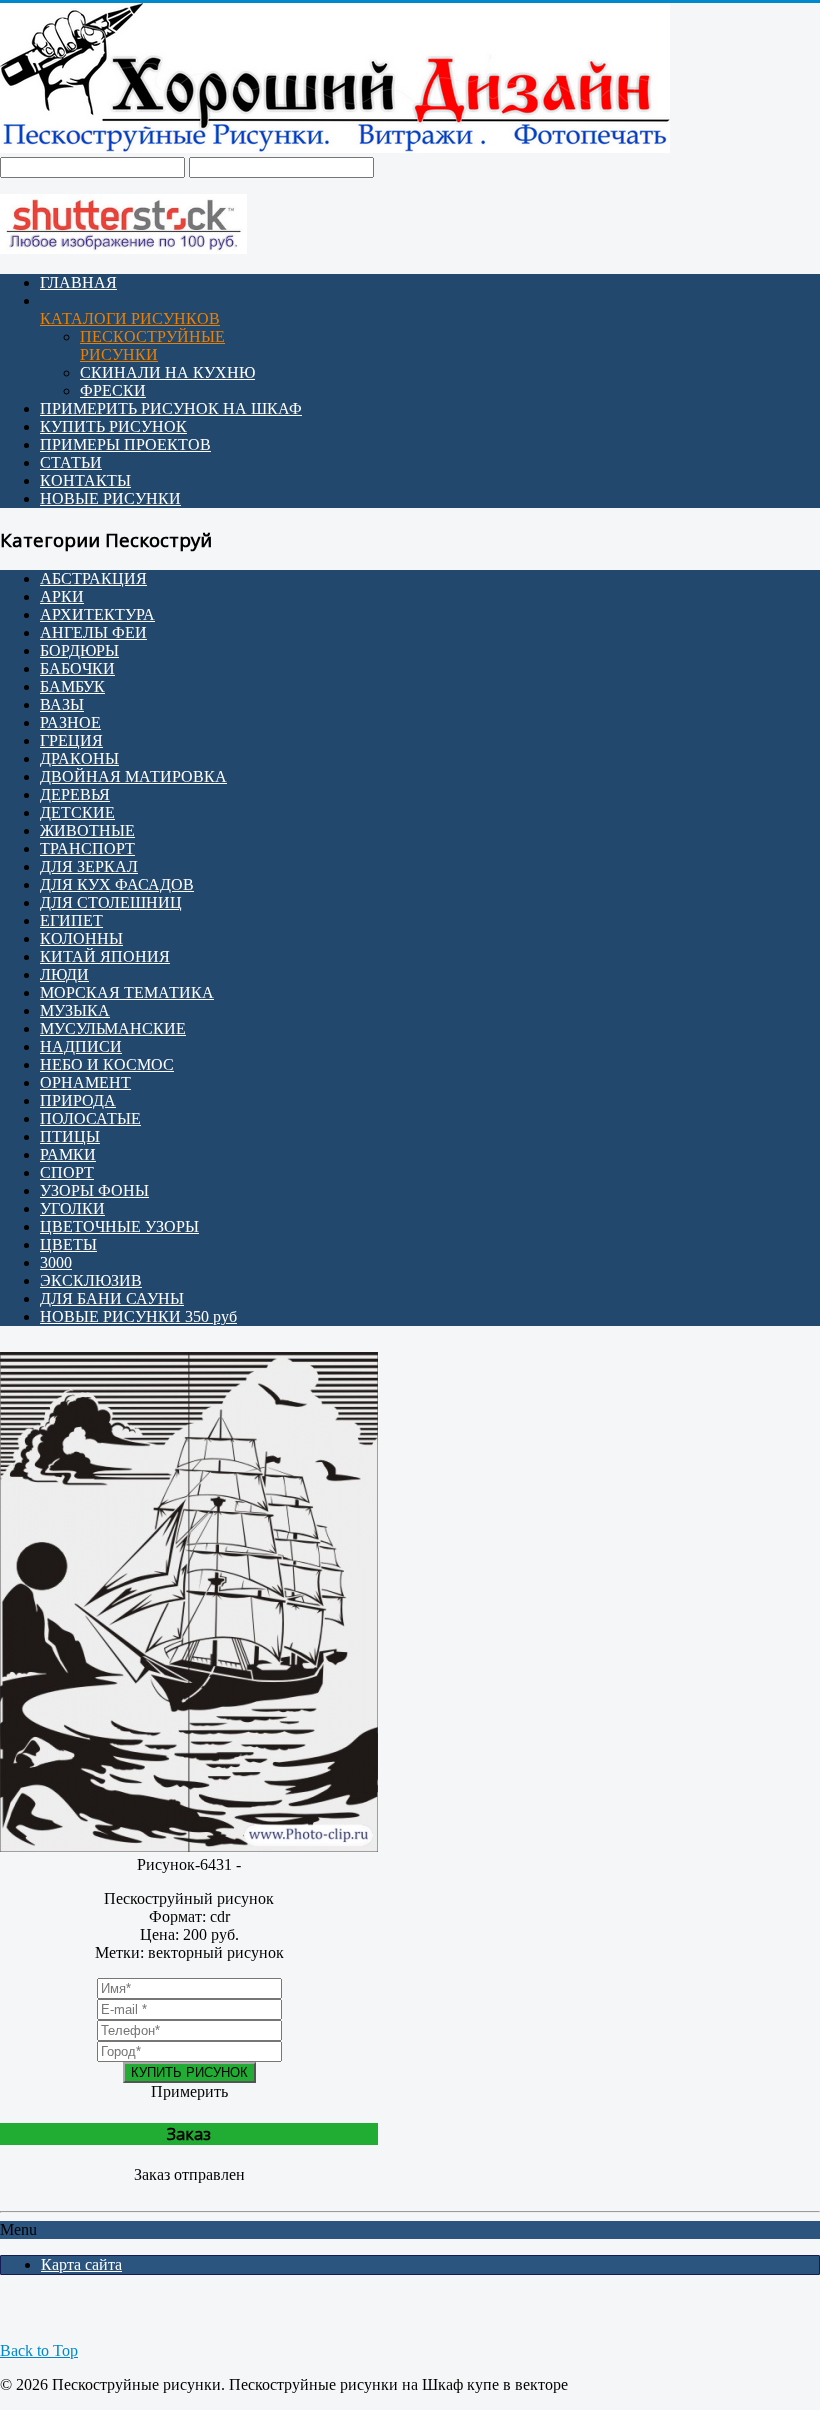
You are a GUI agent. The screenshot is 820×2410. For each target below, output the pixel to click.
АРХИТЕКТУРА (97, 614)
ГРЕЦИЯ (71, 740)
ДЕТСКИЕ (77, 812)
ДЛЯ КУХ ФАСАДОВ (117, 884)
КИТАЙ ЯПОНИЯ (105, 956)
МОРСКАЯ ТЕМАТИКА (127, 992)
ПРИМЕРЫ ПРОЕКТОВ (125, 444)
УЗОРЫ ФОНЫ (94, 1190)
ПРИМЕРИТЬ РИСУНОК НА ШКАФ (171, 408)
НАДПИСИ (81, 1046)
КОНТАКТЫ (85, 480)
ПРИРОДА (78, 1100)
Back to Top (39, 2350)
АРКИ (62, 596)
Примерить (189, 2091)
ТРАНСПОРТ (87, 848)
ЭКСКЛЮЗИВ (91, 1280)
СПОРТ (67, 1172)
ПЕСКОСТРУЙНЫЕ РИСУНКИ (152, 345)
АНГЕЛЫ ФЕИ (93, 632)
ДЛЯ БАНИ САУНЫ (112, 1298)
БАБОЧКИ (77, 668)
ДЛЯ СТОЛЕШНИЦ (111, 902)
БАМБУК (72, 686)
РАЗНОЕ (70, 722)
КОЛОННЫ (81, 938)
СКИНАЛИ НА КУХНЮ (167, 372)
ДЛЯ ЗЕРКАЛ (89, 866)
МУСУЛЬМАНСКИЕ (113, 1028)
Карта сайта (81, 2264)
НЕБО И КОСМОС (107, 1064)
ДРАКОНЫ (79, 758)
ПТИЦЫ (70, 1136)
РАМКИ (68, 1154)
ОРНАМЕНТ (85, 1082)
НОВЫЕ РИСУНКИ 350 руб (138, 1316)
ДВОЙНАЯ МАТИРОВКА (133, 776)
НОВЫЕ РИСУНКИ (110, 498)
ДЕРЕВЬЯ (75, 794)
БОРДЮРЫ (79, 650)
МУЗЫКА (75, 1010)
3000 (56, 1262)
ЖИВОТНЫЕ (87, 830)
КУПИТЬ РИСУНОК (113, 426)
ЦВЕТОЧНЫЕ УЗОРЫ (119, 1226)
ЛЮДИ (64, 974)
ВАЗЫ (62, 704)
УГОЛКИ (72, 1208)
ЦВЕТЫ (68, 1244)
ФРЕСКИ (113, 390)
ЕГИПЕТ (71, 920)
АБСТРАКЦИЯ (93, 578)
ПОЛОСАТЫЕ (90, 1118)
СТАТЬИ (71, 462)
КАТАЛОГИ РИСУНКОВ (130, 318)
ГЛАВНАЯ (78, 282)
